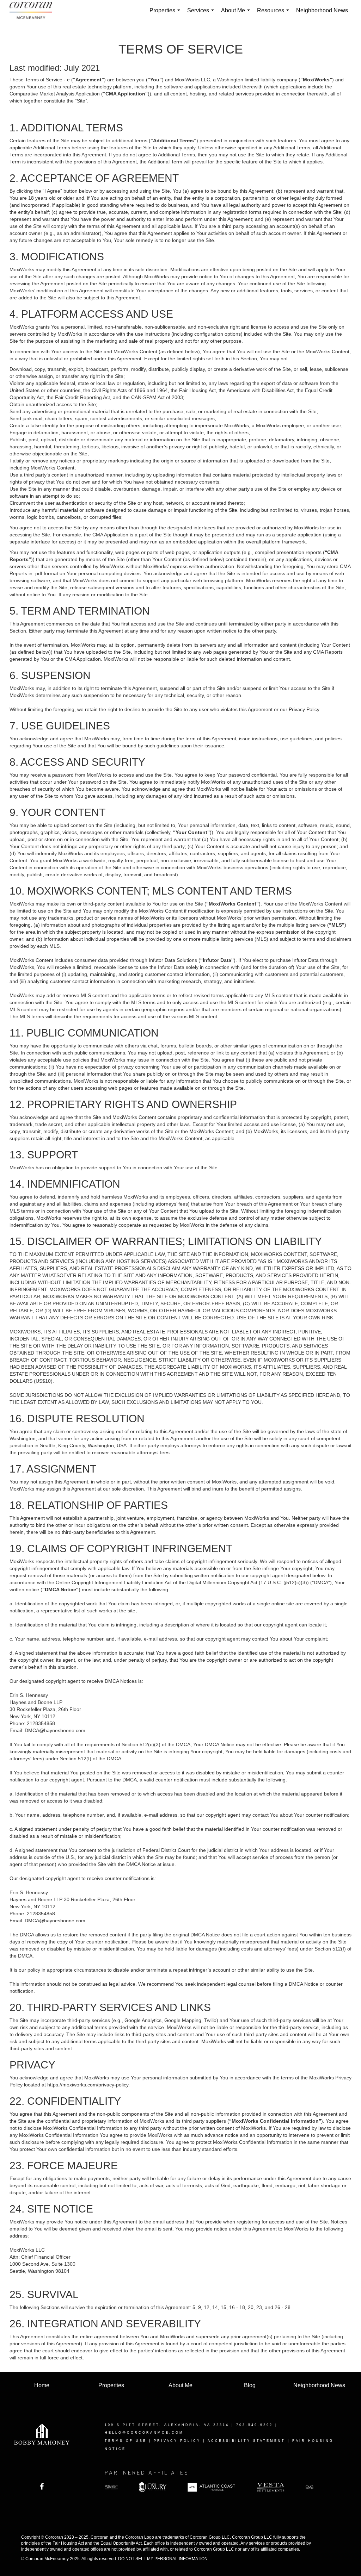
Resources (274, 14)
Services (202, 14)
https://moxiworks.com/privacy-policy (88, 2085)
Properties (166, 14)
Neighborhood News (322, 10)
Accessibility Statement (246, 2441)
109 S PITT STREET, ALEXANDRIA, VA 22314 (167, 2425)
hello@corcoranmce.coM (144, 2433)
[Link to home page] (34, 11)
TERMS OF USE (126, 2441)
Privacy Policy (177, 2441)
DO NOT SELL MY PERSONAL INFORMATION (163, 2559)
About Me (237, 14)
